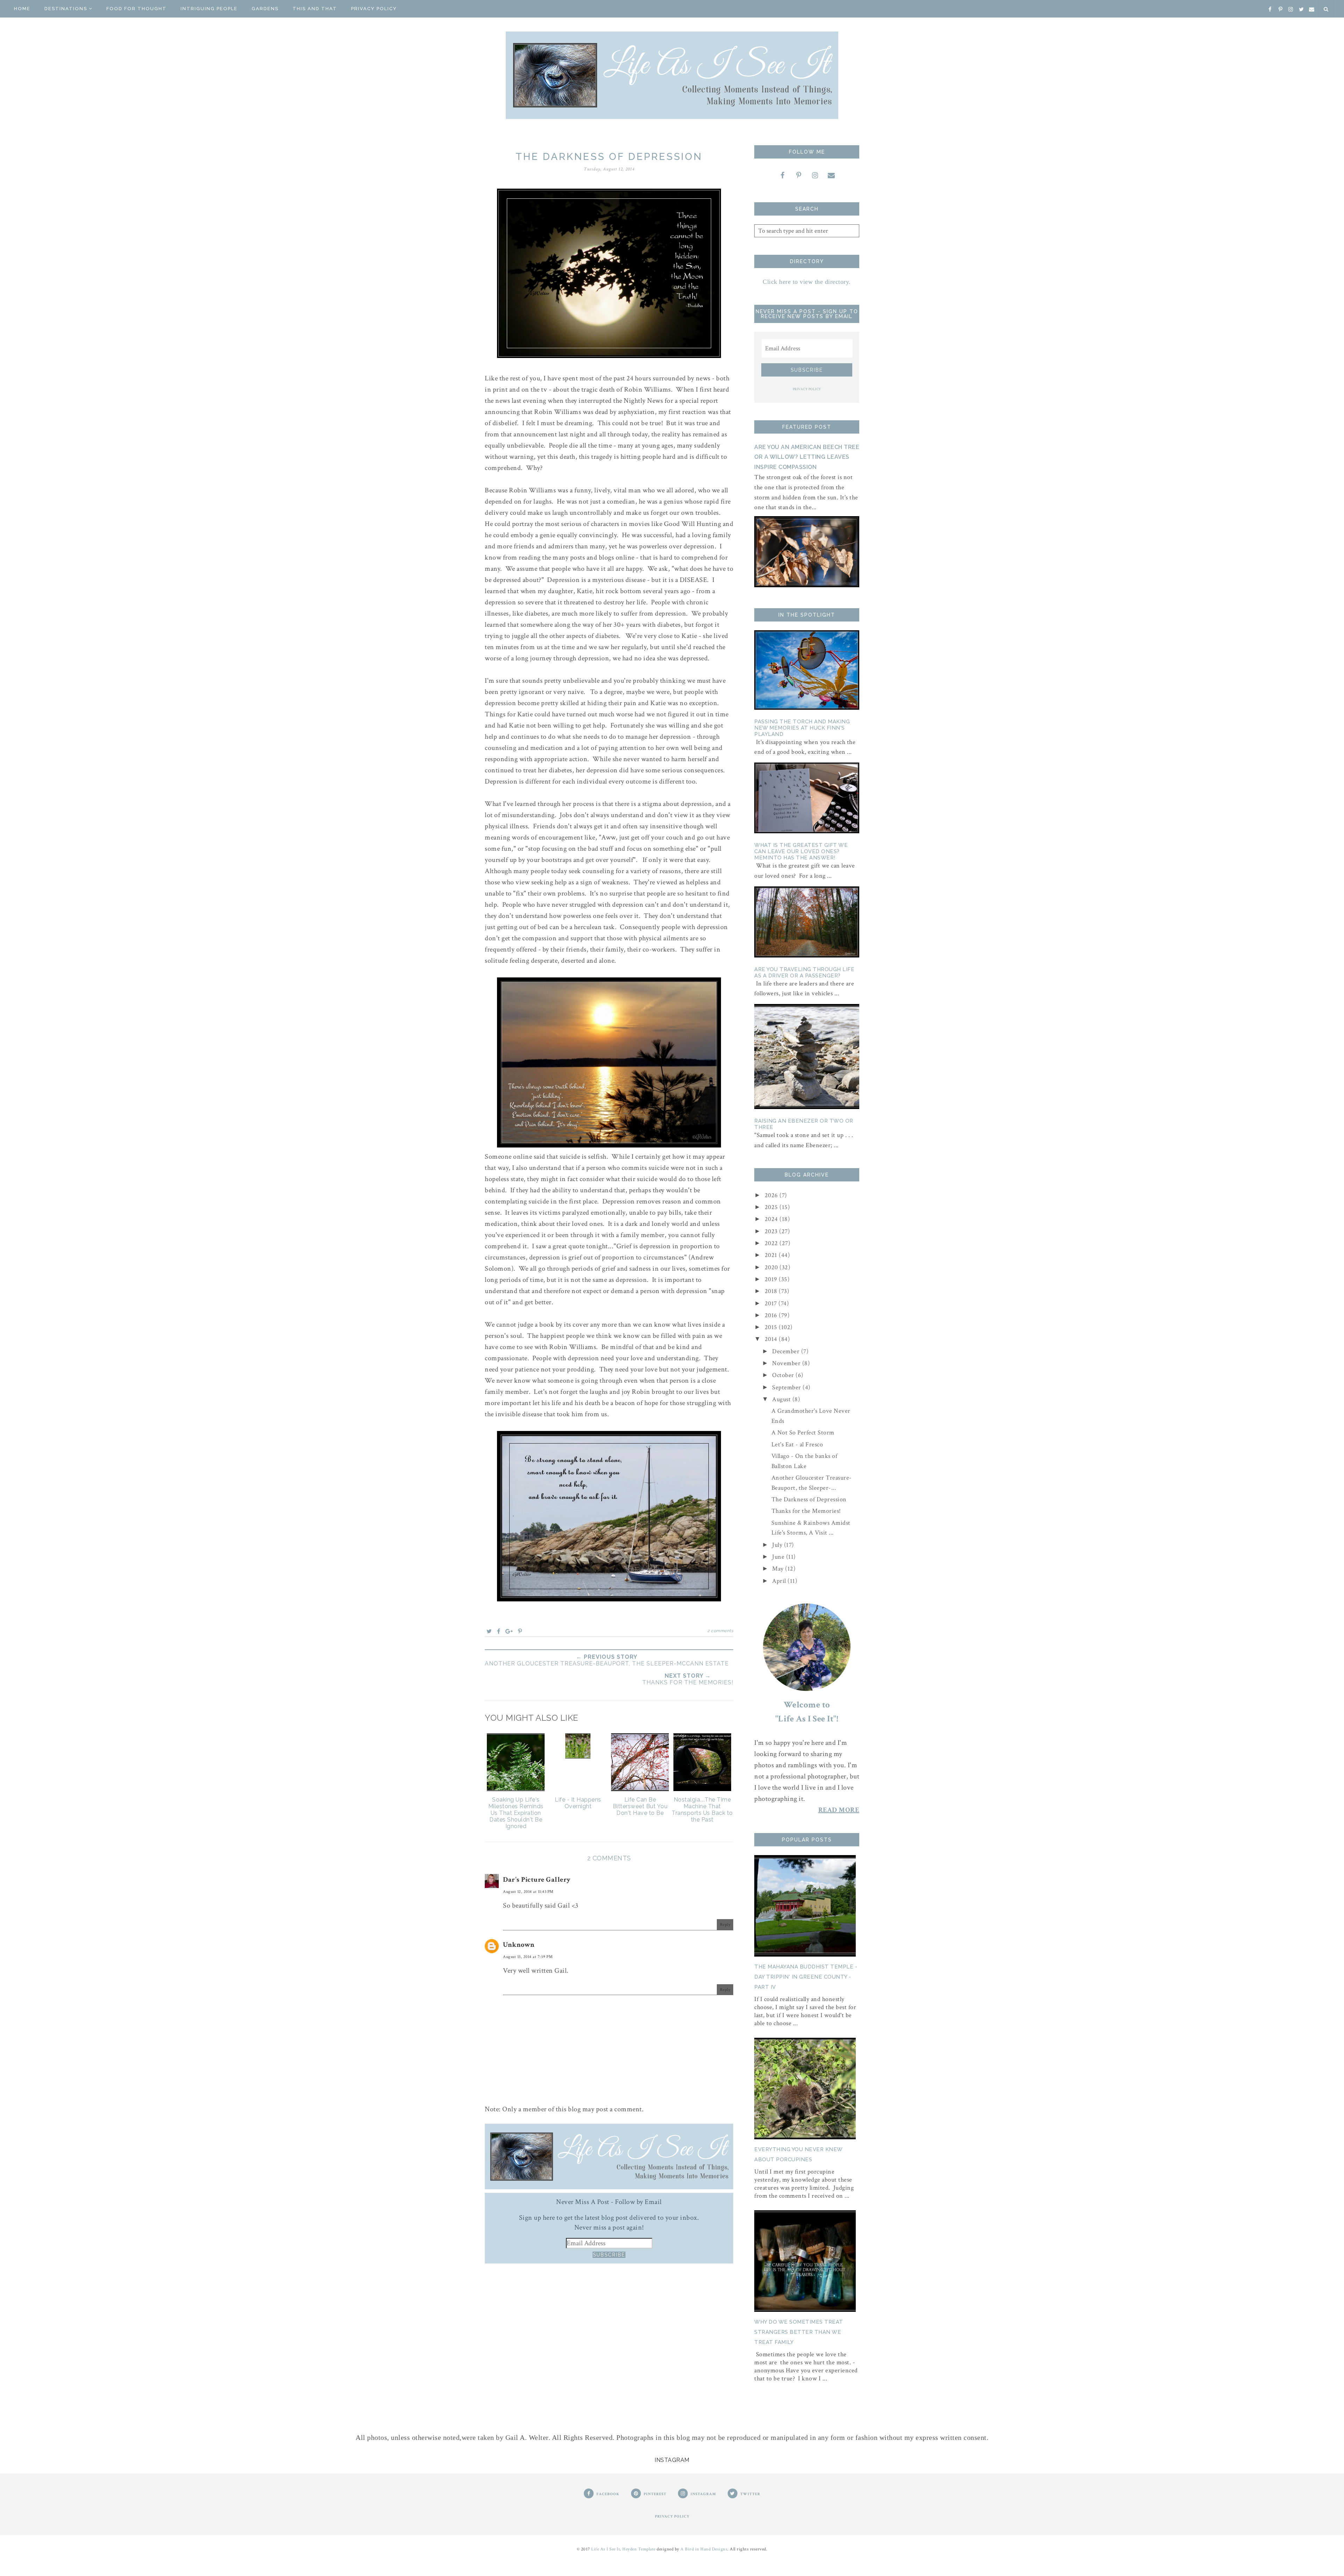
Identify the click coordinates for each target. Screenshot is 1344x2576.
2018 (772, 1291)
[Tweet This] (489, 1631)
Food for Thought (136, 9)
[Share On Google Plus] (509, 1631)
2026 (772, 1195)
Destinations (66, 9)
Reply (725, 1925)
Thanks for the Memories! (806, 1511)
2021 (772, 1255)
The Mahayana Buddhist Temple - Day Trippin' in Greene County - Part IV (806, 1977)
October (784, 1375)
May (779, 1569)
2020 (772, 1267)
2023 (772, 1231)
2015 (772, 1327)
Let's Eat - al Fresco (797, 1444)
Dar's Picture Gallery (537, 1880)
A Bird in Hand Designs (704, 2549)
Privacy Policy (374, 9)
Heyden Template (639, 2549)
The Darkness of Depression (809, 1499)
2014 (772, 1339)
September (787, 1387)
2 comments (720, 1631)
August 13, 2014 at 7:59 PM (528, 1957)
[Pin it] (520, 1631)
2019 (772, 1279)
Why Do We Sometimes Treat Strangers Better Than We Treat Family (799, 2332)
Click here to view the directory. (807, 282)
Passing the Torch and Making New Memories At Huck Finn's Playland (802, 728)
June (779, 1557)
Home (22, 9)
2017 (772, 1303)
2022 (772, 1243)
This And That (315, 9)
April (780, 1581)
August (782, 1399)
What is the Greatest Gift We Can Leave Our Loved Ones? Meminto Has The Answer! (801, 851)
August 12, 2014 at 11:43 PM (528, 1892)
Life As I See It (605, 2549)
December (787, 1351)
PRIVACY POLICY (807, 389)
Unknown (519, 1945)
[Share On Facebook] (499, 1631)
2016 (772, 1315)
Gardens (265, 9)
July (778, 1545)
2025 (772, 1207)
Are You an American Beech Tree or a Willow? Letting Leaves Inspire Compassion (807, 457)
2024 (772, 1219)
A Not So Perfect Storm (803, 1433)
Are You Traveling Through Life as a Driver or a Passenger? (804, 973)
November (787, 1363)
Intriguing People (209, 9)
